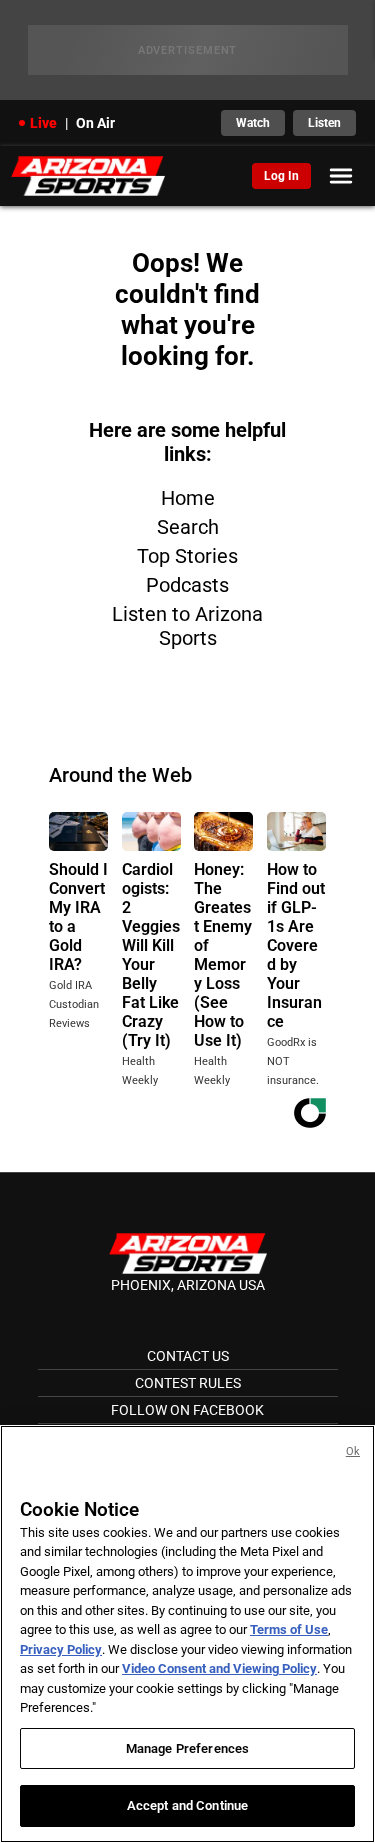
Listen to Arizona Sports (187, 626)
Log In (281, 176)
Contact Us (188, 1356)
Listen (324, 123)
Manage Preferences (187, 1748)
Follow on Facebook (187, 1410)
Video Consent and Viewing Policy (219, 1668)
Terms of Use (289, 1629)
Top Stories (187, 556)
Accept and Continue (187, 1805)
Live (43, 123)
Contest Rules (188, 1383)
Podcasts (187, 585)
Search (188, 527)
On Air (95, 123)
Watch (253, 123)
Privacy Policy (61, 1649)
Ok (353, 1451)
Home (188, 498)
